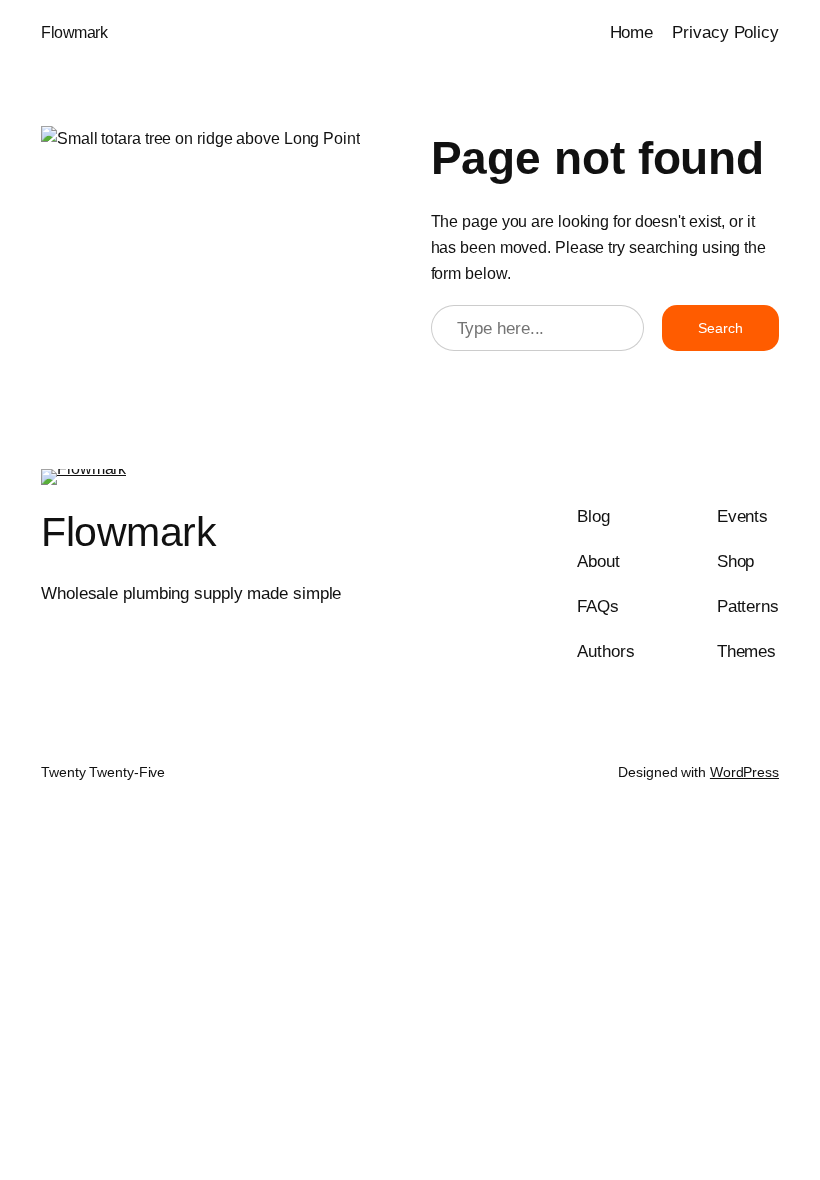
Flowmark (74, 32)
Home (632, 32)
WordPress (744, 772)
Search (720, 328)
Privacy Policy (725, 32)
